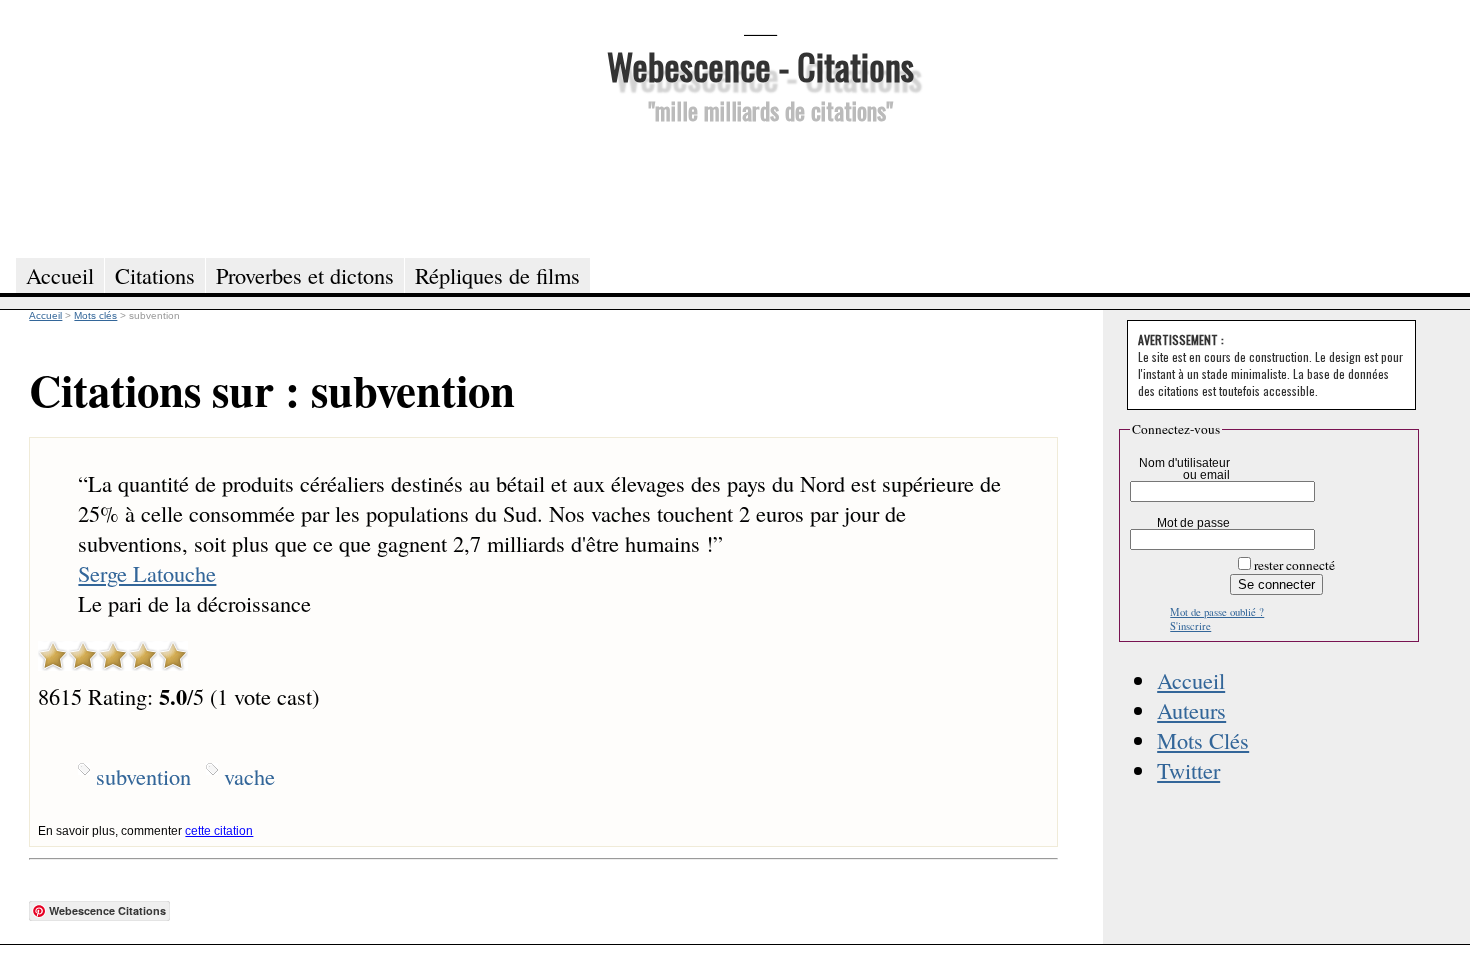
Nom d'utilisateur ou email (1184, 469)
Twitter (1188, 770)
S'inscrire (1190, 626)
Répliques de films (497, 275)
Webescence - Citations (760, 65)
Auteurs (1191, 710)
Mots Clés (1203, 740)
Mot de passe (1193, 523)
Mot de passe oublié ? (1217, 612)
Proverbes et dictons (305, 275)
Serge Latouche (147, 573)
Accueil (1191, 680)
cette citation (219, 831)
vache (249, 776)
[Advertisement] (760, 188)
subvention (143, 776)
